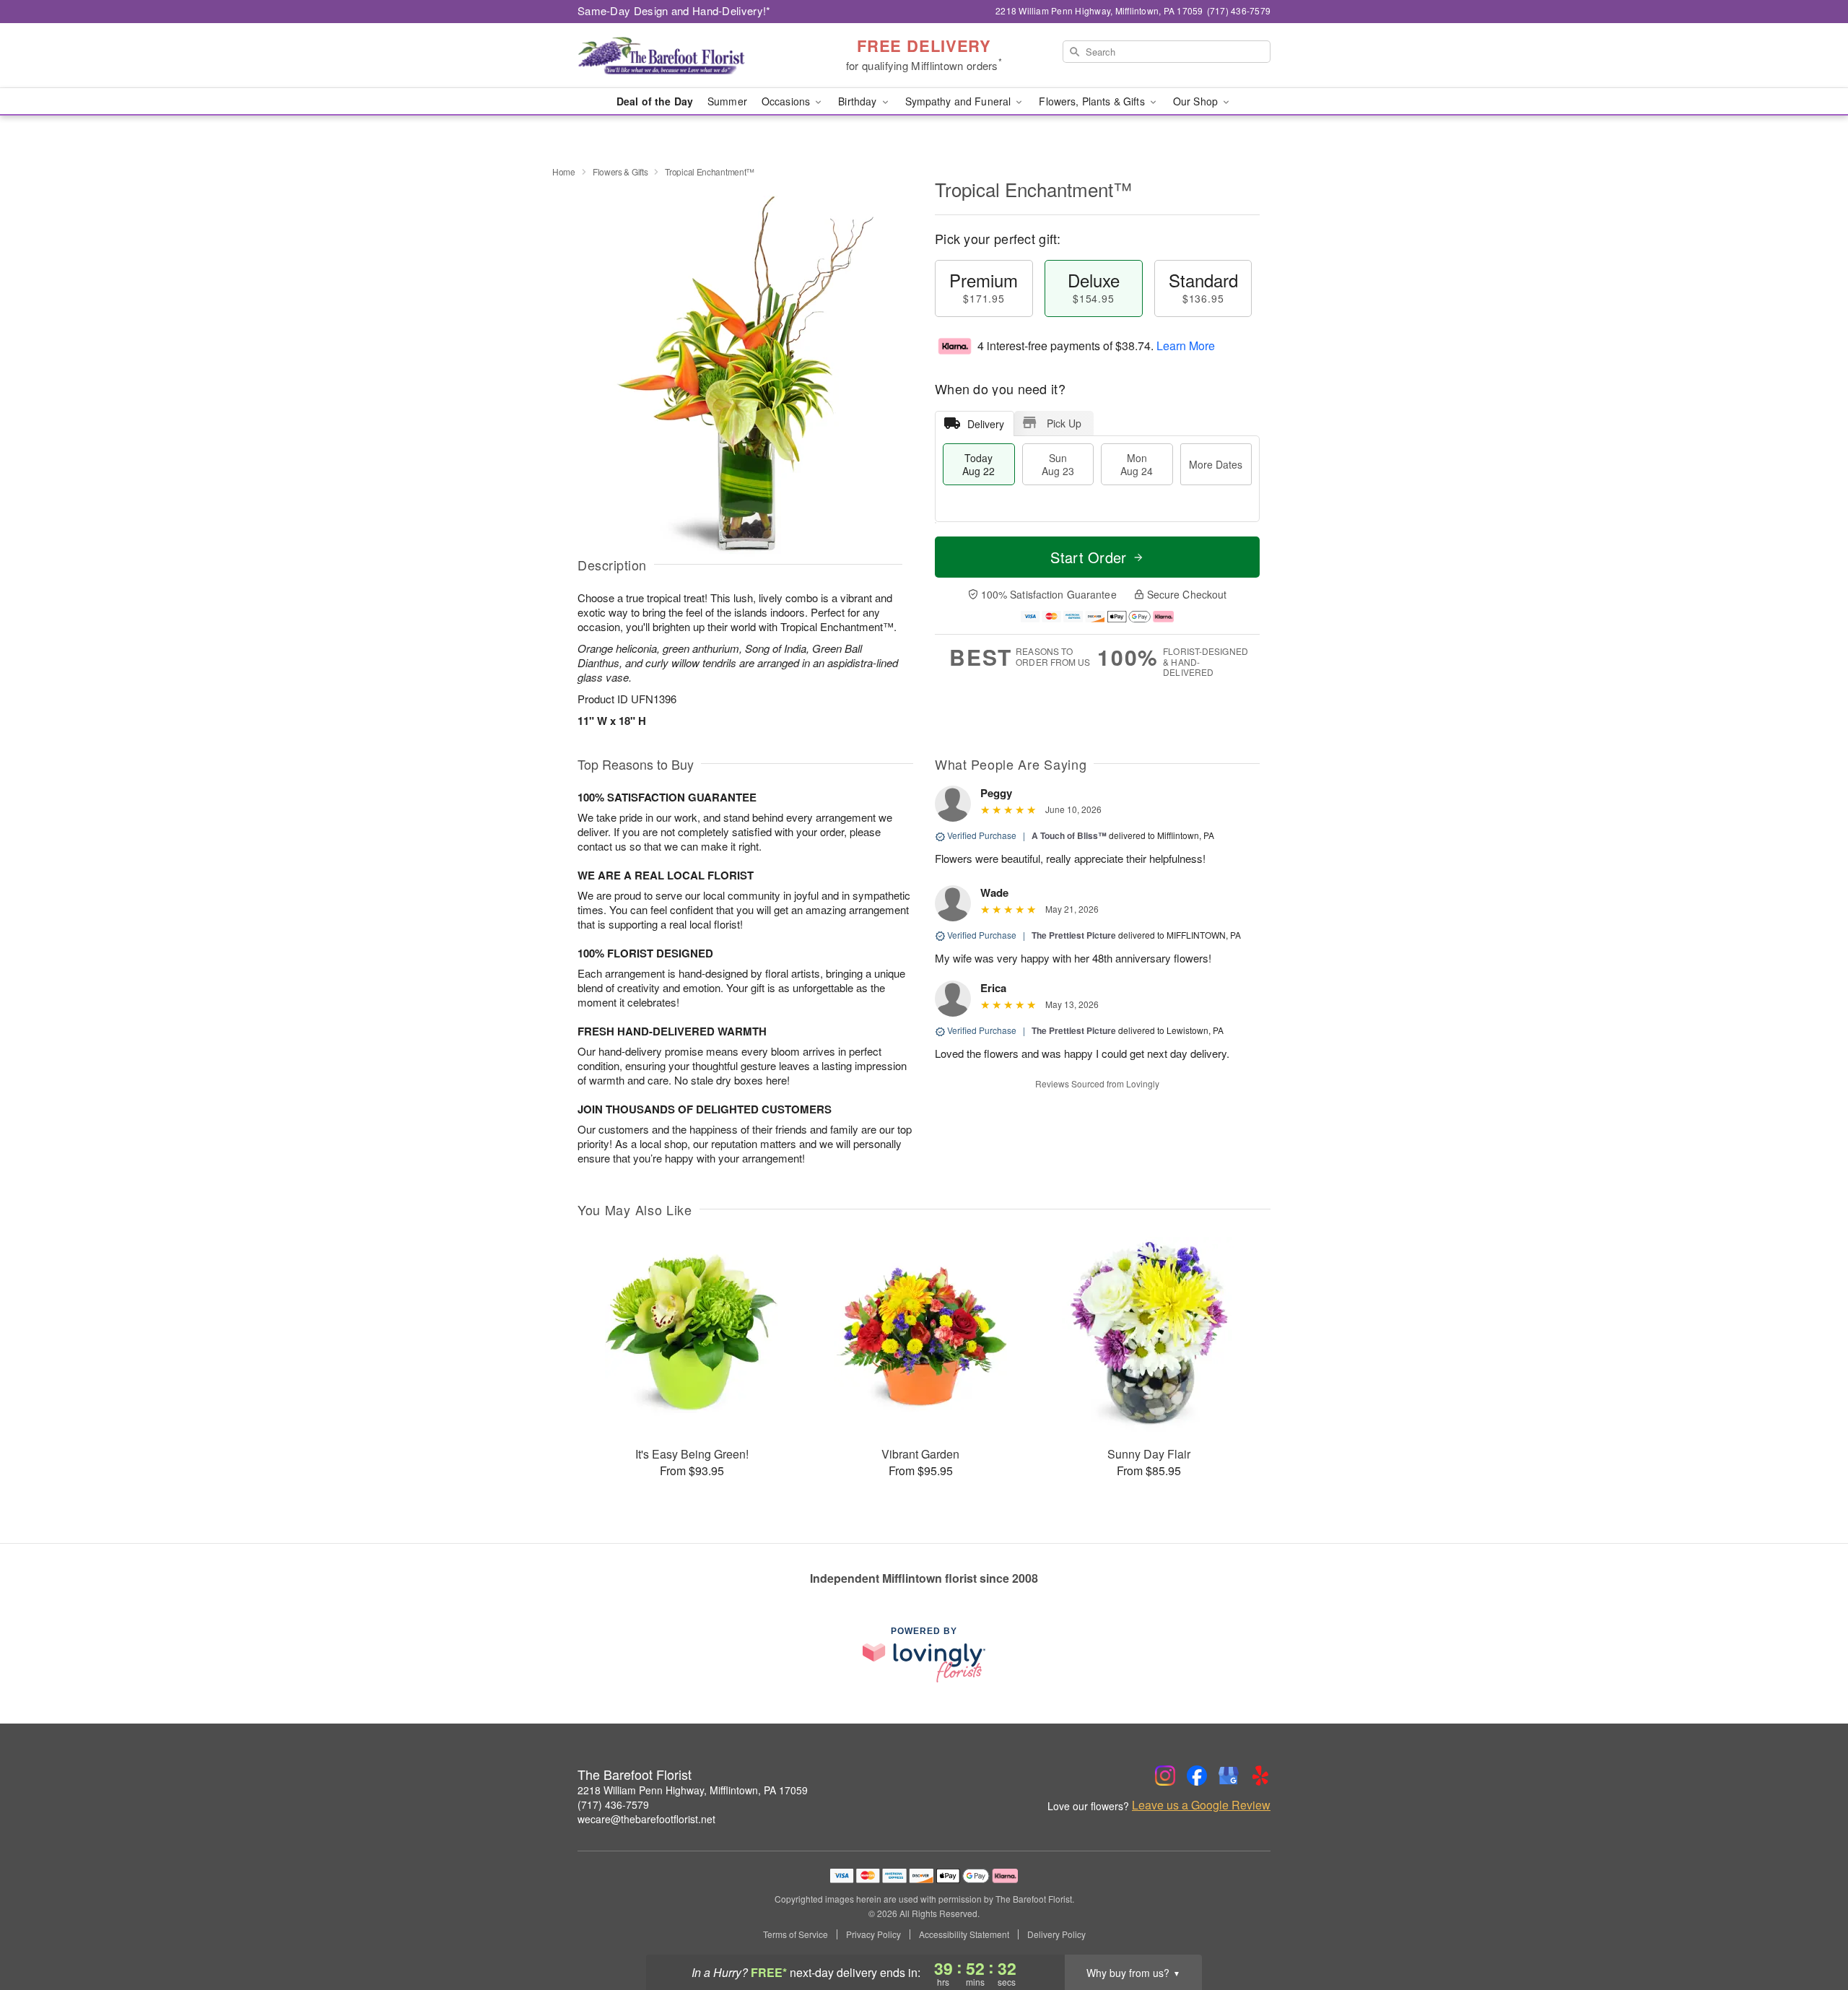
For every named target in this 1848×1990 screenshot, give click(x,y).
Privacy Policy (873, 1934)
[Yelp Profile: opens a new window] (1260, 1776)
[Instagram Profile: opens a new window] (1165, 1776)
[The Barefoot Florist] (681, 56)
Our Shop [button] (1197, 101)
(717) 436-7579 (613, 1804)
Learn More (1186, 346)
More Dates (1216, 464)
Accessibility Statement (964, 1934)
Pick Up (1064, 423)
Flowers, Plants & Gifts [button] (1093, 101)
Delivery (986, 424)
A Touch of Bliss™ (1069, 835)
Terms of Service (796, 1934)
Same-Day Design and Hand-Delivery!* (674, 10)
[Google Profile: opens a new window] (1229, 1776)
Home (564, 171)
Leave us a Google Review (1201, 1805)
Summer (727, 101)
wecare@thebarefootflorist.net (646, 1819)
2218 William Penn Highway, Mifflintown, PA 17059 (693, 1790)
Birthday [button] (859, 101)
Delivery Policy (1056, 1934)
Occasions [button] (787, 101)
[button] (1810, 1929)
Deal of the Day (655, 101)
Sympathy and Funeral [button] (960, 101)
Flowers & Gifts (620, 171)
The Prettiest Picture (1074, 935)
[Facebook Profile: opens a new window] (1197, 1776)
